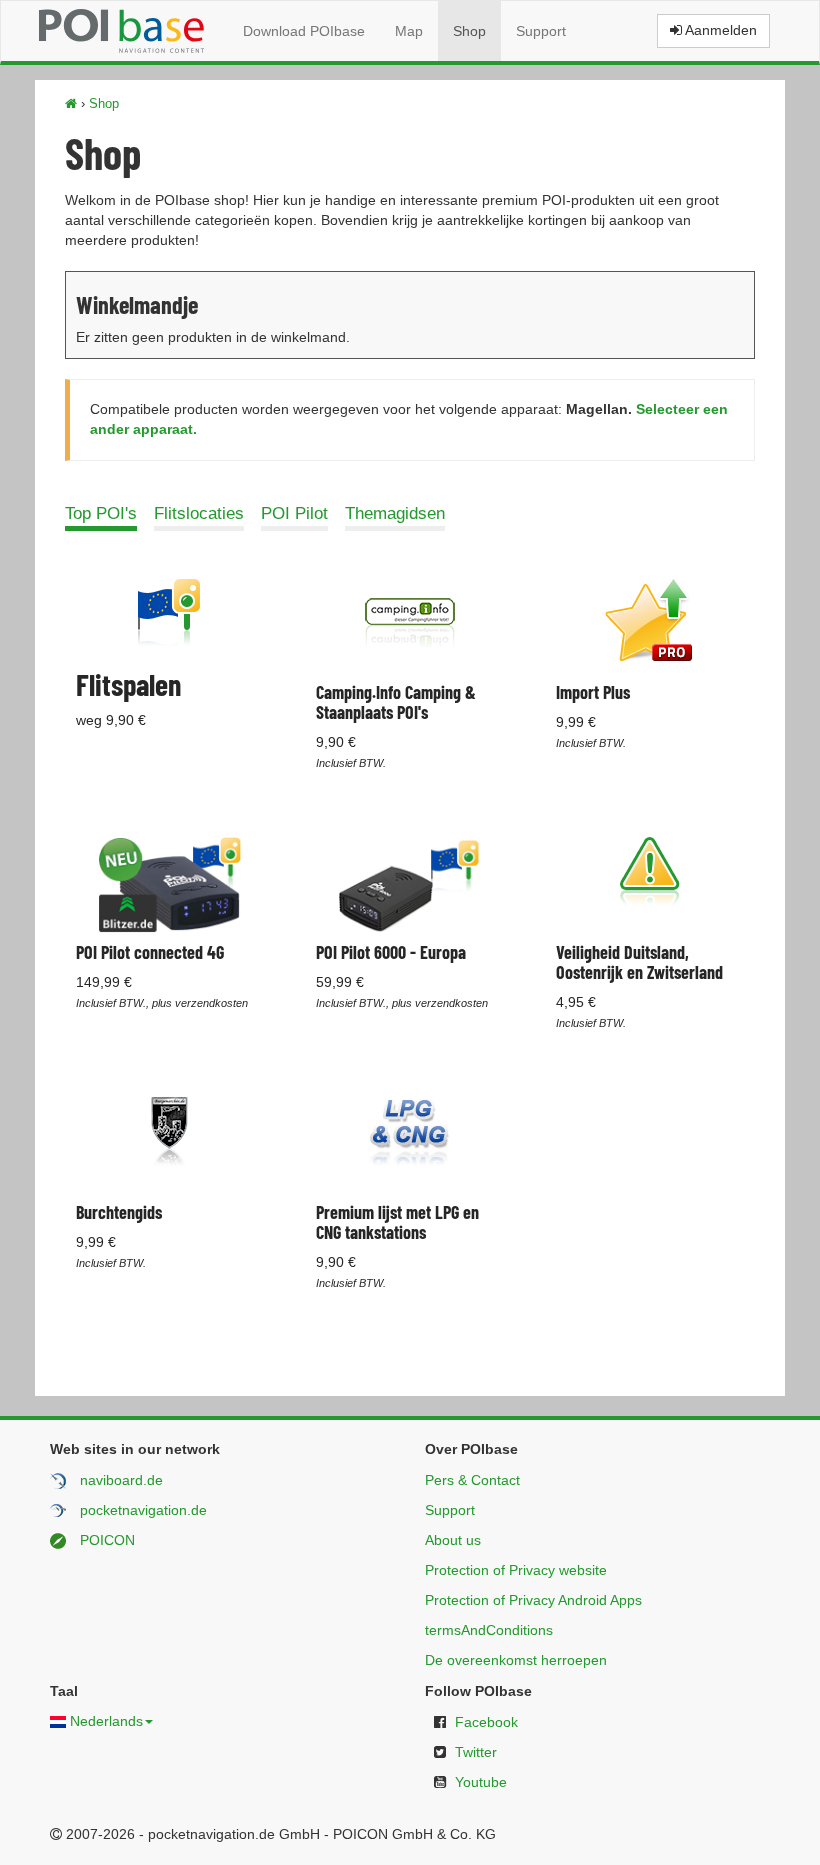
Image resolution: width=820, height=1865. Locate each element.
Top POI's (101, 513)
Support (541, 31)
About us (453, 1540)
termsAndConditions (489, 1630)
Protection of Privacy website (516, 1570)
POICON (107, 1540)
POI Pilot (294, 513)
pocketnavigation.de (143, 1510)
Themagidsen (395, 513)
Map (409, 31)
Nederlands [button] (106, 1721)
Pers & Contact (472, 1480)
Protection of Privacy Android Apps (533, 1600)
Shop (469, 31)
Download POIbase (304, 31)
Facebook (486, 1722)
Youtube (481, 1782)
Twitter (476, 1752)
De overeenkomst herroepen (516, 1660)
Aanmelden (719, 30)
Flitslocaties (199, 513)
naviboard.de (121, 1480)
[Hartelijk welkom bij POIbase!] (71, 103)
